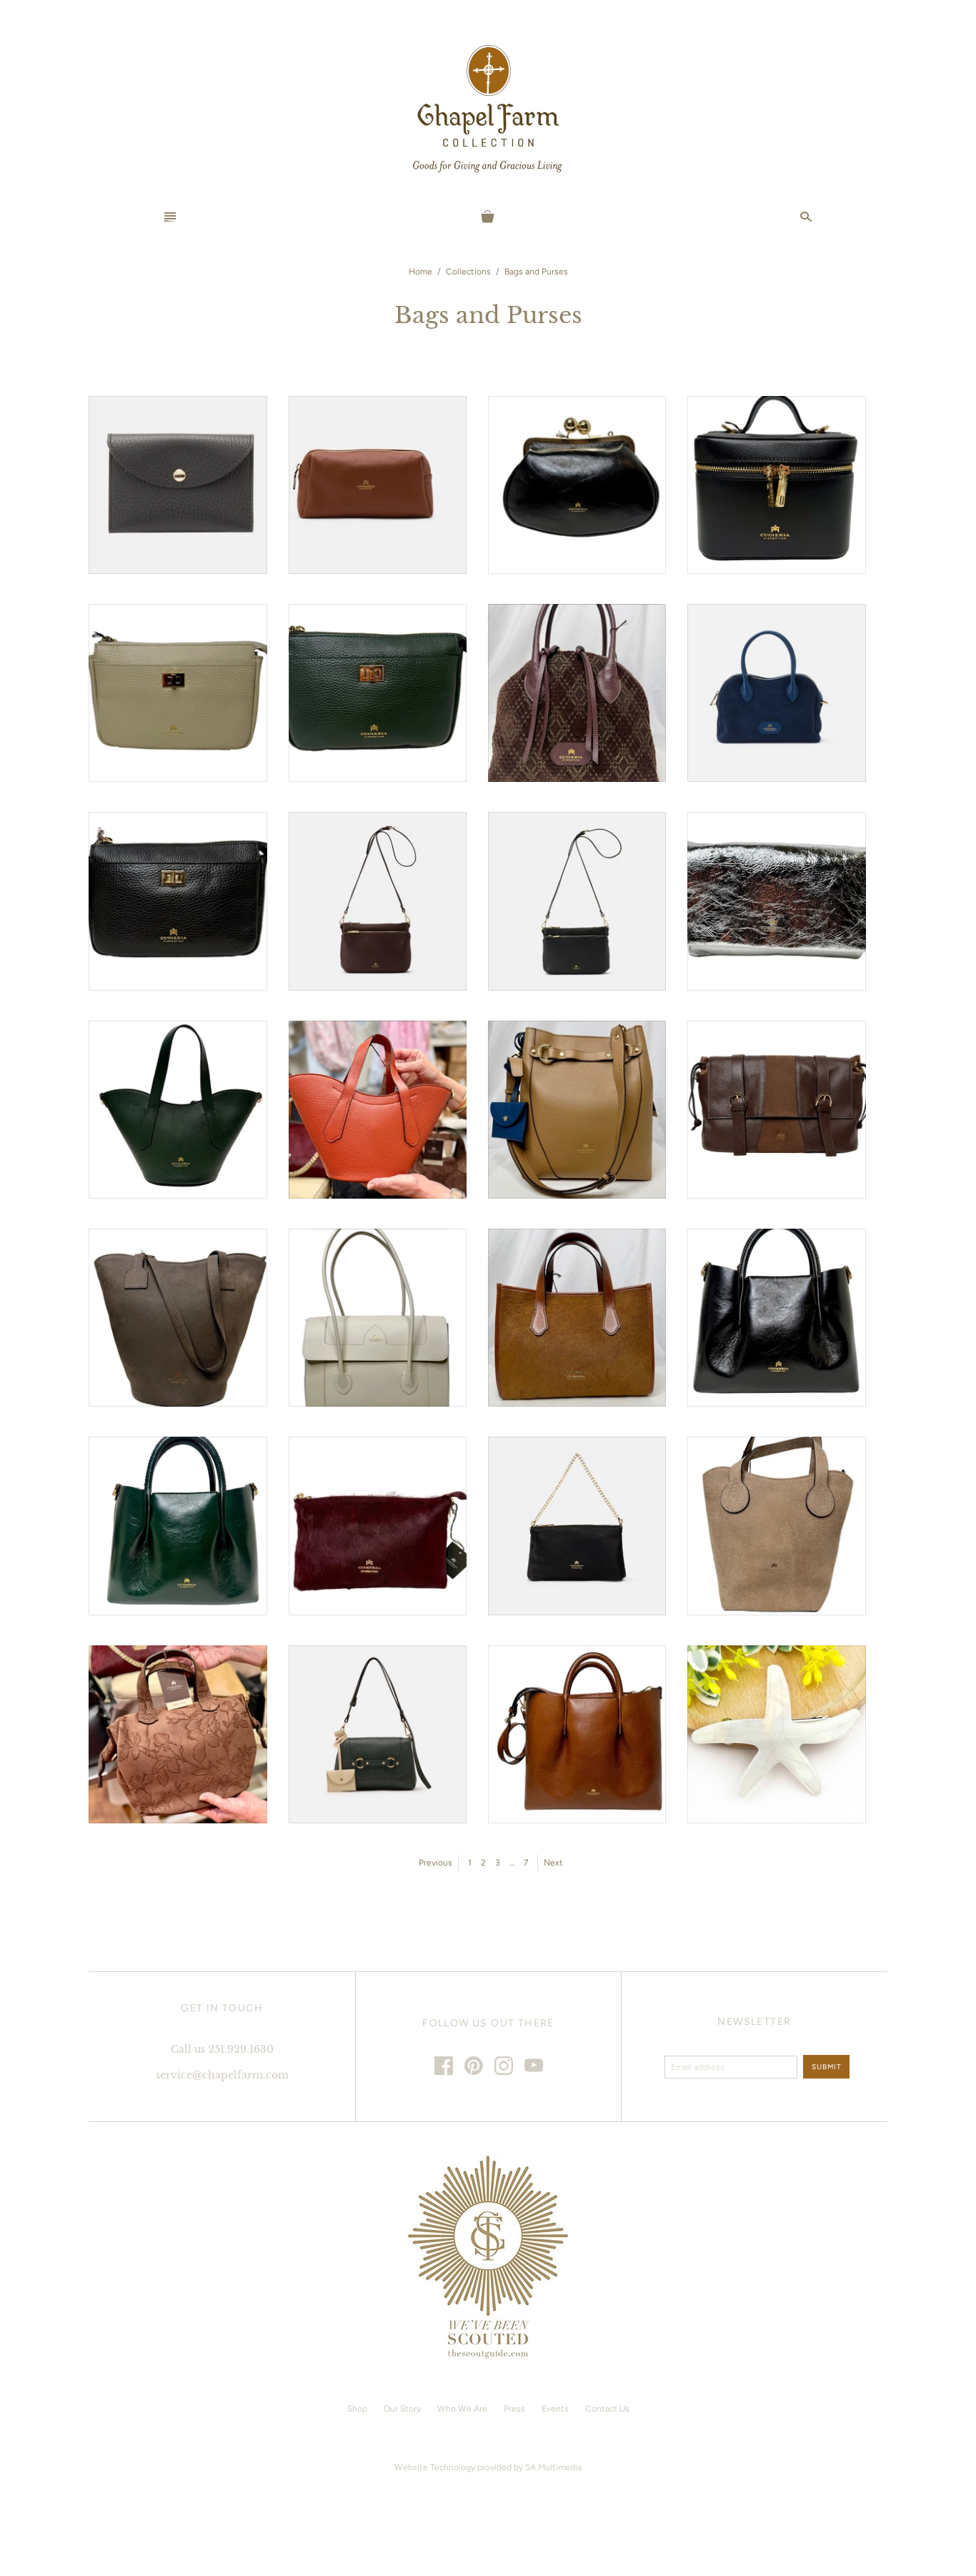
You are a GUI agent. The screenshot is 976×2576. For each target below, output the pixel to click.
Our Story (402, 2409)
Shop (357, 2409)
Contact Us (607, 2409)
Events (555, 2409)
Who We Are (462, 2409)
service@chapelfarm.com (222, 2075)
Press (514, 2409)
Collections (468, 272)
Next (553, 1863)
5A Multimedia (553, 2467)
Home (420, 272)
